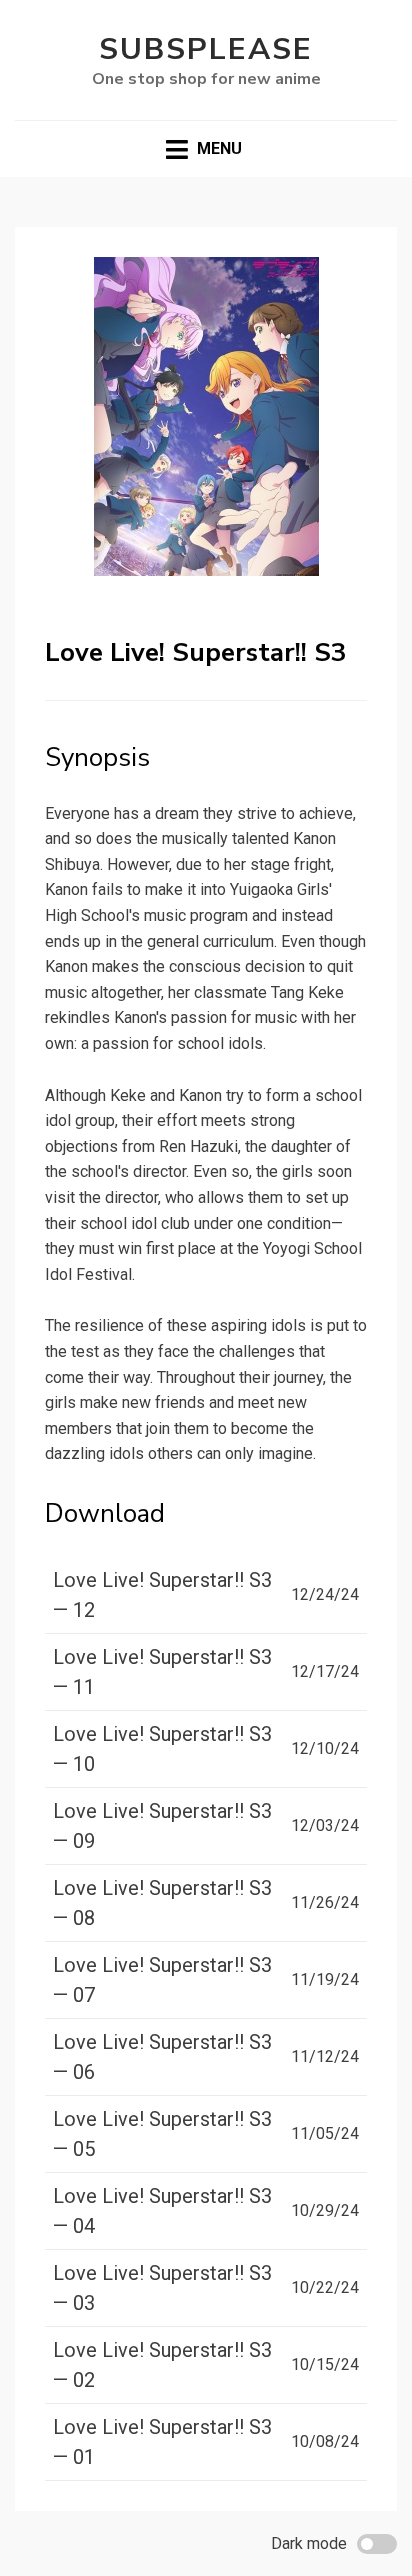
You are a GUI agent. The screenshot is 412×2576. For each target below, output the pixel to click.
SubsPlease (206, 49)
